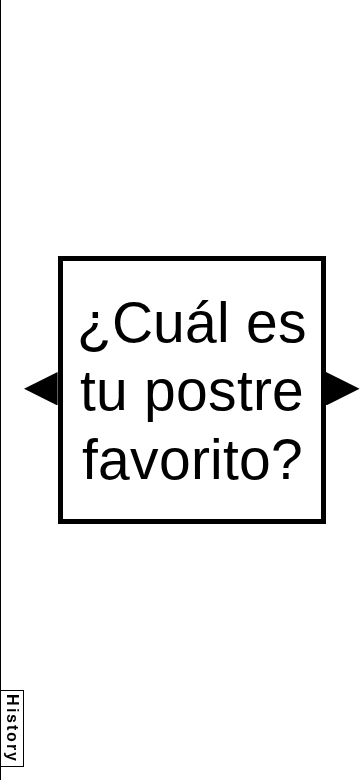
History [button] (12, 728)
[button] (41, 389)
